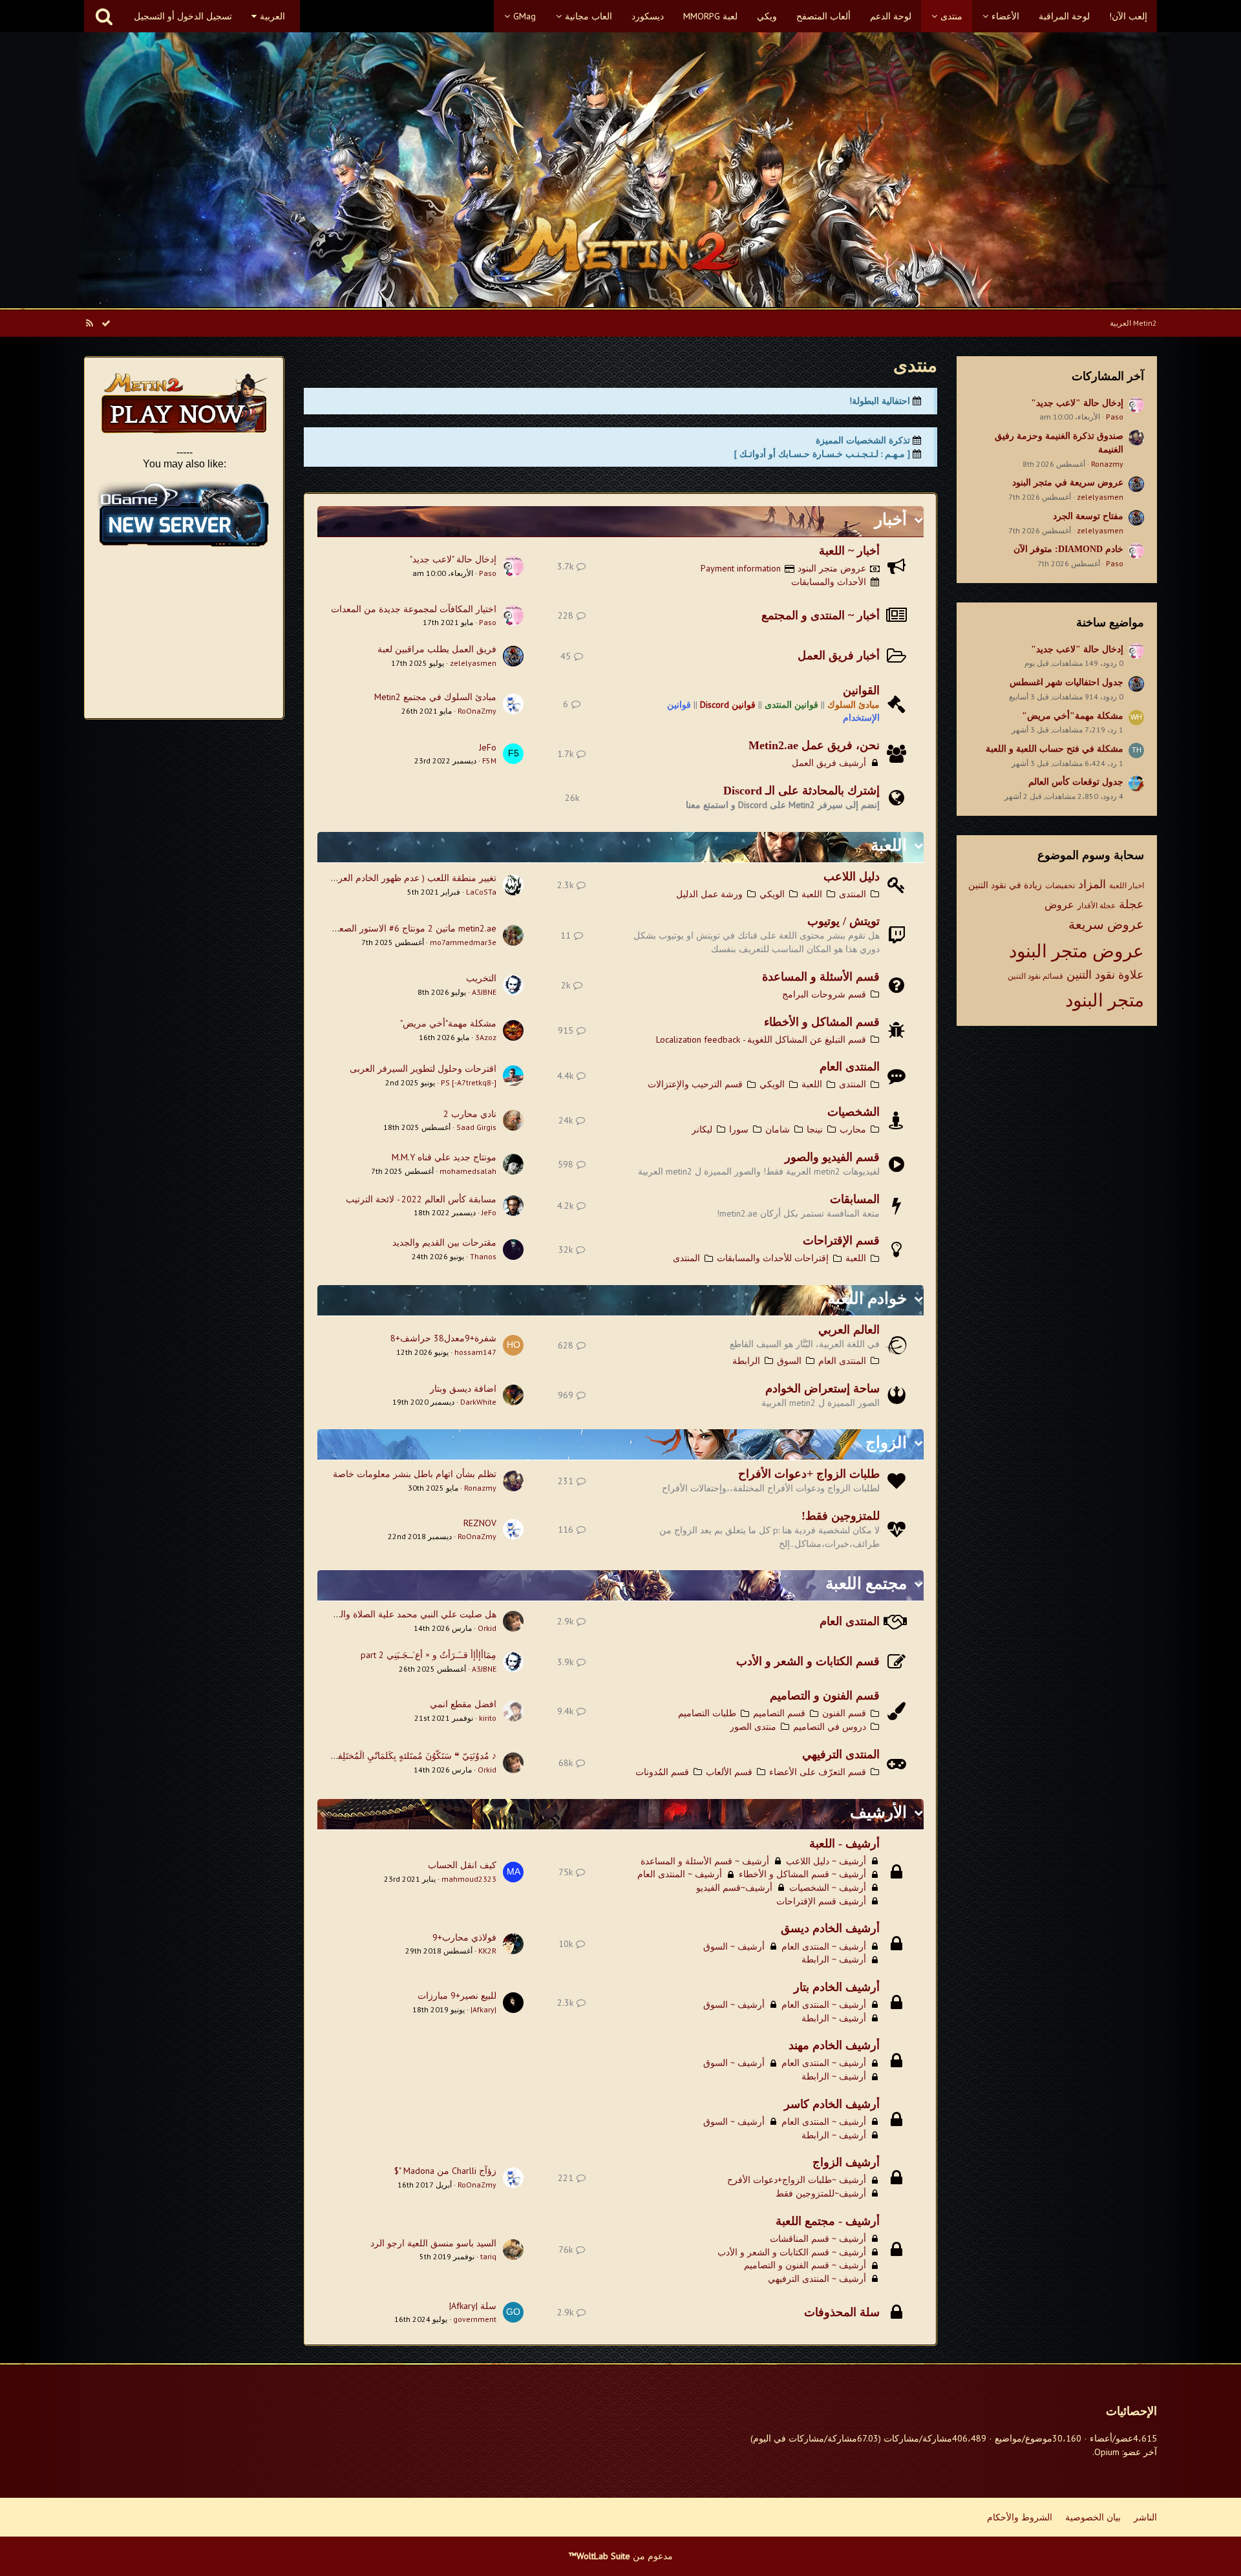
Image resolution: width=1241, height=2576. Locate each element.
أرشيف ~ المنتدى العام (680, 1874)
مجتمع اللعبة (866, 1583)
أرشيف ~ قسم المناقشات (818, 2239)
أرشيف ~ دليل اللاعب (826, 1861)
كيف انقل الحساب (462, 1865)
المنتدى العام (850, 1067)
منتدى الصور (753, 1727)
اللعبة (889, 845)
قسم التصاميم (779, 1713)
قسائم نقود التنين (1035, 976)
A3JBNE (484, 992)
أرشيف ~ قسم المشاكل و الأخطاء (802, 1874)
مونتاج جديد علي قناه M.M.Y (444, 1157)
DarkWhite (478, 1402)
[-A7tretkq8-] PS (469, 1082)
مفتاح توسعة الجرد (1088, 516)
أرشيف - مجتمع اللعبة (828, 2221)
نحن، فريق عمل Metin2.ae (814, 745)
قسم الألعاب (729, 1772)
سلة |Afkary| (473, 2306)
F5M (489, 761)
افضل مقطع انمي (463, 1704)
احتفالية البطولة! (880, 401)
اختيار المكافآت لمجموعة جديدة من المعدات (414, 609)
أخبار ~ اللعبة (849, 551)
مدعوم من (621, 2556)
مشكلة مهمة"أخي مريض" (1073, 716)
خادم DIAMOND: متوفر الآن (1068, 549)
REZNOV (480, 1523)
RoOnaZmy (477, 711)
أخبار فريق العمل (839, 655)
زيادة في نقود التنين (1005, 885)
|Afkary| (483, 2009)
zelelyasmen (1100, 497)
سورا (739, 1129)
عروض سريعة (1106, 924)
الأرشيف (878, 1812)
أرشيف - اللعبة (844, 1844)
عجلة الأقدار (1097, 905)
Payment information (741, 568)
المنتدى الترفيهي (841, 1754)
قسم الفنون (844, 1713)
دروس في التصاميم (830, 1727)
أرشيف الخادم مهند (834, 2045)
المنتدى (853, 894)
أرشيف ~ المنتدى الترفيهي (817, 2279)
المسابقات (855, 1199)
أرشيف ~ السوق (734, 1946)
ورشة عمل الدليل (709, 894)
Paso (1115, 417)
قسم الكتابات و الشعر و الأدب (808, 1661)
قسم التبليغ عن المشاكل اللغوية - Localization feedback (761, 1039)
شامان (778, 1129)
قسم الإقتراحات (841, 1240)
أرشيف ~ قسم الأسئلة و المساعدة (705, 1861)
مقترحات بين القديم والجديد (444, 1242)
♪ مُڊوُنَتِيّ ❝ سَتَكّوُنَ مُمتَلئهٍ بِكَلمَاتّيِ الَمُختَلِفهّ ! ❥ (407, 1756)
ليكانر (702, 1129)
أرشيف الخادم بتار (837, 1987)
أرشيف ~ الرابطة (834, 1959)
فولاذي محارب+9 (464, 1937)
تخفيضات (1060, 885)
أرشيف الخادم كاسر (832, 2104)
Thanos (483, 1256)
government (475, 2319)
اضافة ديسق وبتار (463, 1389)
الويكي (772, 894)
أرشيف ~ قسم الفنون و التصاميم (805, 2265)
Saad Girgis (476, 1127)
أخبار (891, 519)
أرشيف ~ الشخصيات (828, 1888)
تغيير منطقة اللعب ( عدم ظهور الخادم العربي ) (409, 878)
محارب (853, 1129)
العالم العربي (849, 1330)
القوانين (861, 690)
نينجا (815, 1129)
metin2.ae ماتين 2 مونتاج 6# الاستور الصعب (413, 928)
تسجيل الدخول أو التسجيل (183, 16)
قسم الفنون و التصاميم (825, 1696)
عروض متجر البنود (1077, 951)
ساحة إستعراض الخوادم (822, 1389)
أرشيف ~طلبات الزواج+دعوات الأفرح (797, 2180)
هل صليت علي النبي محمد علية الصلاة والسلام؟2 (404, 1614)
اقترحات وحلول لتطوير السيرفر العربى (423, 1069)
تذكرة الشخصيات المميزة (863, 440)
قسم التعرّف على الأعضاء (818, 1772)
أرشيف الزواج (846, 2162)
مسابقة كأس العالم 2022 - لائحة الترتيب (421, 1199)
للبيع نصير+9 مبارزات (457, 1996)
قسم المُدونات (662, 1772)
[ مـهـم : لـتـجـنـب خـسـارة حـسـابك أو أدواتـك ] (822, 454)
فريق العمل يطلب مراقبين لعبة (437, 649)
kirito (488, 1718)
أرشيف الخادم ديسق (830, 1928)
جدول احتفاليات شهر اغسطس (1066, 682)
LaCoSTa (481, 892)
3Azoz (486, 1037)
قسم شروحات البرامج (824, 994)
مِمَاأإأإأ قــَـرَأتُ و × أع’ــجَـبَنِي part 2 (429, 1655)
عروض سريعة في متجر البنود (1068, 483)
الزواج (886, 1442)
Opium (1107, 2452)
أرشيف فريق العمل (829, 763)
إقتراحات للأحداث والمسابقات (773, 1258)
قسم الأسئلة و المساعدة (821, 977)
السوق (789, 1361)
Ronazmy (1107, 464)
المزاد (1092, 884)
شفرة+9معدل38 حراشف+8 (443, 1338)
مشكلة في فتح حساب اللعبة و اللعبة (1055, 749)
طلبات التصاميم (707, 1713)
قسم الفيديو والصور (832, 1157)
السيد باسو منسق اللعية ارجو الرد (433, 2243)
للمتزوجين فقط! (841, 1516)
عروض (1059, 904)
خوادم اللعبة (867, 1298)
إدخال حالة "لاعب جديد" (1077, 403)
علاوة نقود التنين (1105, 974)
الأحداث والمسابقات (829, 582)
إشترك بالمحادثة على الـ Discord (801, 791)
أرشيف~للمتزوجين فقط (821, 2193)
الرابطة (746, 1361)
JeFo (488, 747)
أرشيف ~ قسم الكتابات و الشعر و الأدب (792, 2252)
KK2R (487, 1951)
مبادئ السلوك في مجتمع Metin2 (435, 697)
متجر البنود (1105, 1000)
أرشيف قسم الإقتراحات (821, 1901)
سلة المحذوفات (842, 2312)
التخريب (481, 978)
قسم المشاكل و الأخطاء (822, 1022)
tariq (488, 2256)
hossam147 (475, 1352)
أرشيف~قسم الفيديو (734, 1888)
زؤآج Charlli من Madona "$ (445, 2171)
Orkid (487, 1628)
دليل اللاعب (852, 877)
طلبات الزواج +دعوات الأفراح (809, 1474)
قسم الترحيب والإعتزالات (695, 1084)
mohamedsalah (468, 1171)
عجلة (1131, 904)
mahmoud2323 (469, 1879)
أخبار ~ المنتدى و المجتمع (821, 615)
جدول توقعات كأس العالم (1076, 782)
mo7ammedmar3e (463, 942)
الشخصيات (854, 1112)
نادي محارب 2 (470, 1114)
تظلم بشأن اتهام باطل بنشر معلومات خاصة (415, 1474)
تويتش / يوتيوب (843, 921)
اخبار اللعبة (1127, 885)
